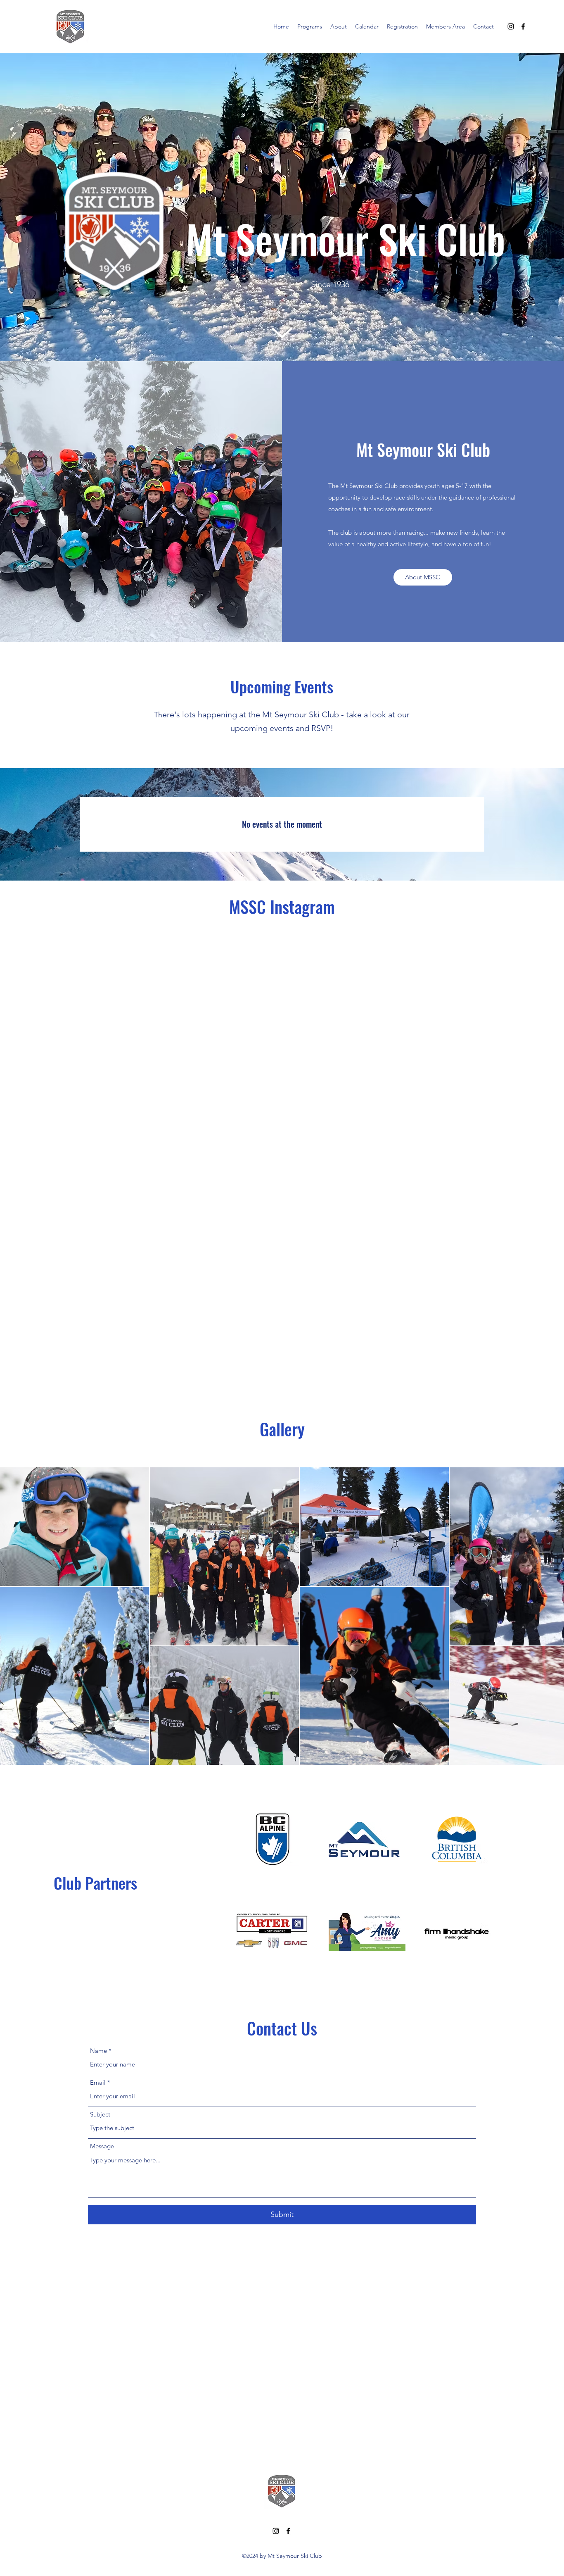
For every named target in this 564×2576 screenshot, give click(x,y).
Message (102, 2146)
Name (98, 2051)
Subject (100, 2114)
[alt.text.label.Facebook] (523, 26)
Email (98, 2082)
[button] (310, 26)
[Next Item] (550, 1616)
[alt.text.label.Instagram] (511, 26)
